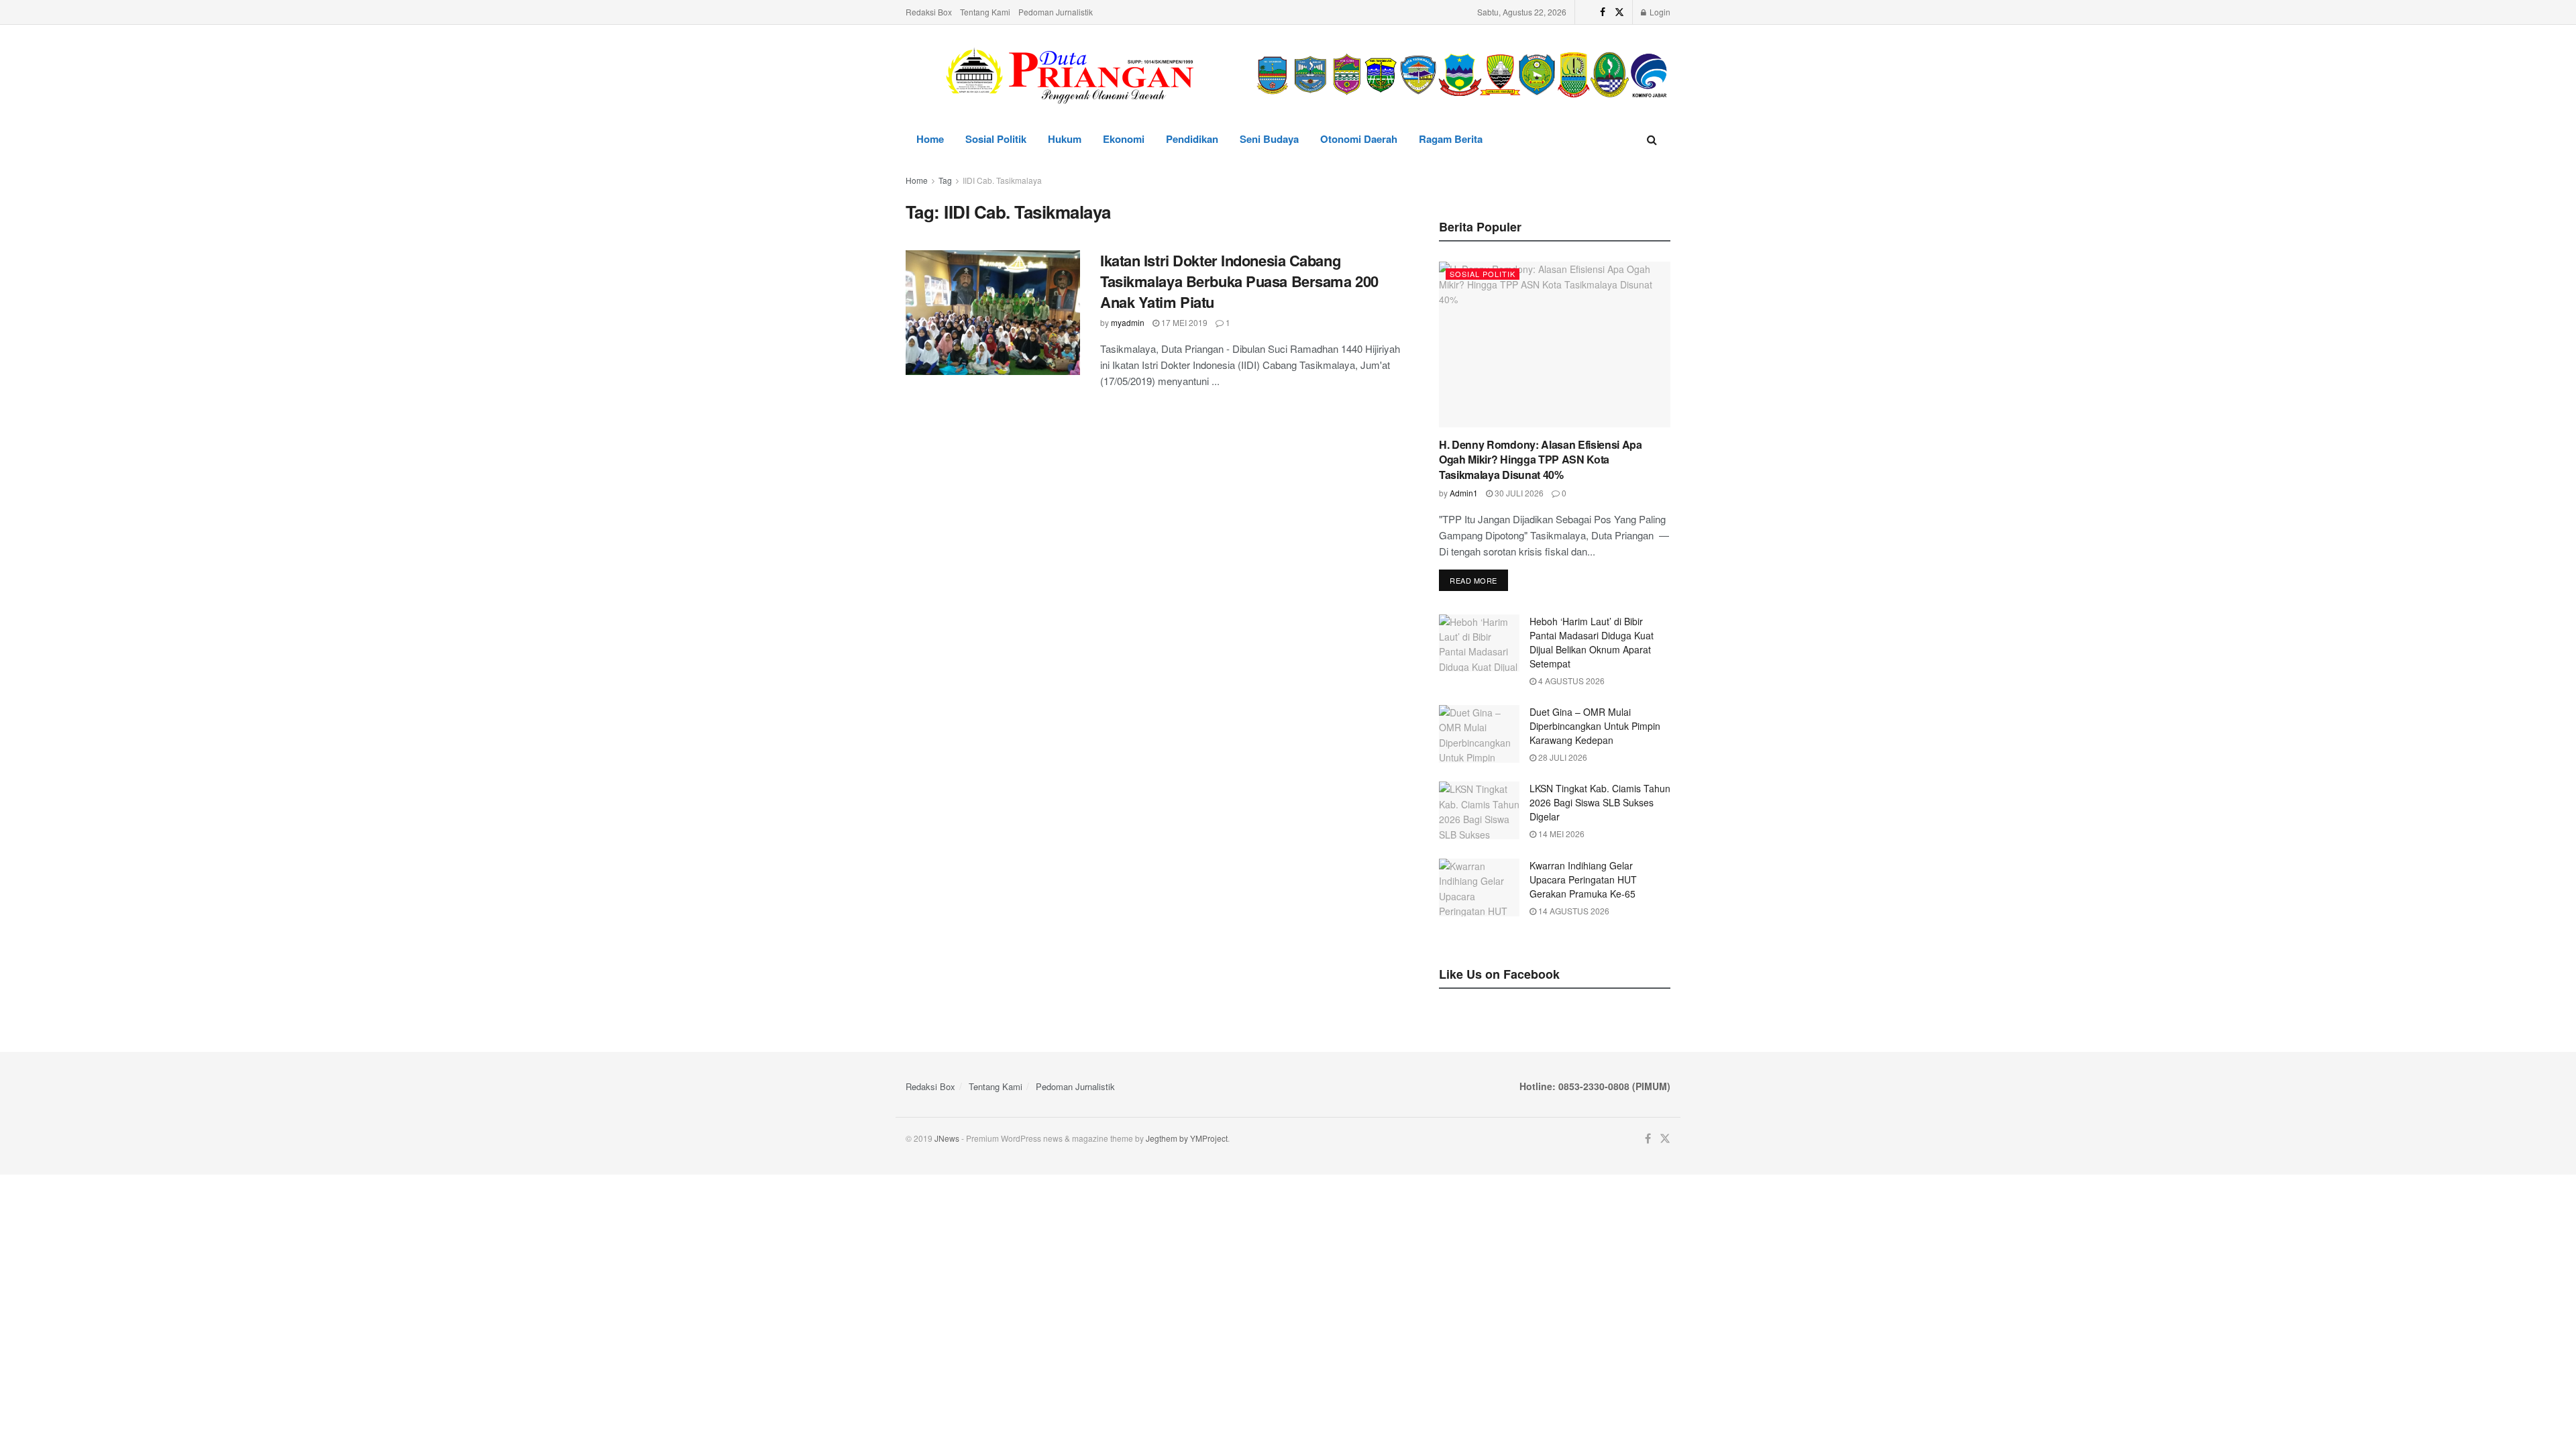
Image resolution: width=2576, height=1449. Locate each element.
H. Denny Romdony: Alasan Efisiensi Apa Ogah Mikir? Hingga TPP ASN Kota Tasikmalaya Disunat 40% (1541, 460)
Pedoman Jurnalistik (1056, 12)
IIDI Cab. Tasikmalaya (1002, 180)
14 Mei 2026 (1560, 834)
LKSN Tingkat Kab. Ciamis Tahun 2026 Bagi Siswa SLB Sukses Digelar (1600, 802)
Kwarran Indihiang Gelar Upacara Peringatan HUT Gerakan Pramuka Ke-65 (1583, 879)
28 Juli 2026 (1562, 757)
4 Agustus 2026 (1570, 681)
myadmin (1128, 322)
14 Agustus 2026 (1573, 911)
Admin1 (1464, 493)
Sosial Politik (996, 139)
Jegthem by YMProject (1187, 1138)
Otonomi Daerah (1359, 139)
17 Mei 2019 (1183, 322)
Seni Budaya (1269, 139)
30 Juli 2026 (1518, 493)
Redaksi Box (929, 12)
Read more (1473, 580)
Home (930, 139)
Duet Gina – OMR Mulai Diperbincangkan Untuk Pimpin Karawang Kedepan (1595, 726)
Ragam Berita (1451, 139)
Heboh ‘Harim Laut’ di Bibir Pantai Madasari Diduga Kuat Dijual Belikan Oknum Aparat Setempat (1592, 642)
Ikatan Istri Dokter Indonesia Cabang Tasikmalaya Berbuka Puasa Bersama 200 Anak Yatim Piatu (1239, 281)
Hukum (1065, 139)
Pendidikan (1192, 139)
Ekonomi (1124, 139)
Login (1659, 12)
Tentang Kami (985, 12)
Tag (945, 180)
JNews (947, 1138)
